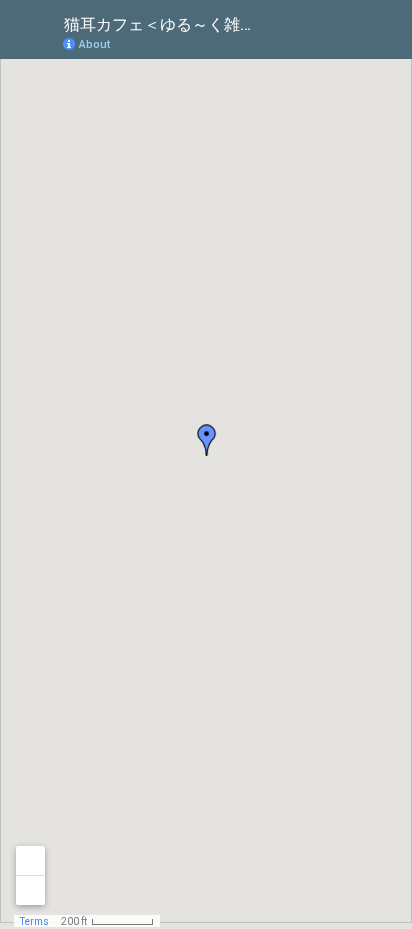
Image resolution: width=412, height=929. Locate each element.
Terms (34, 921)
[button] (317, 43)
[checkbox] (267, 22)
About (94, 44)
